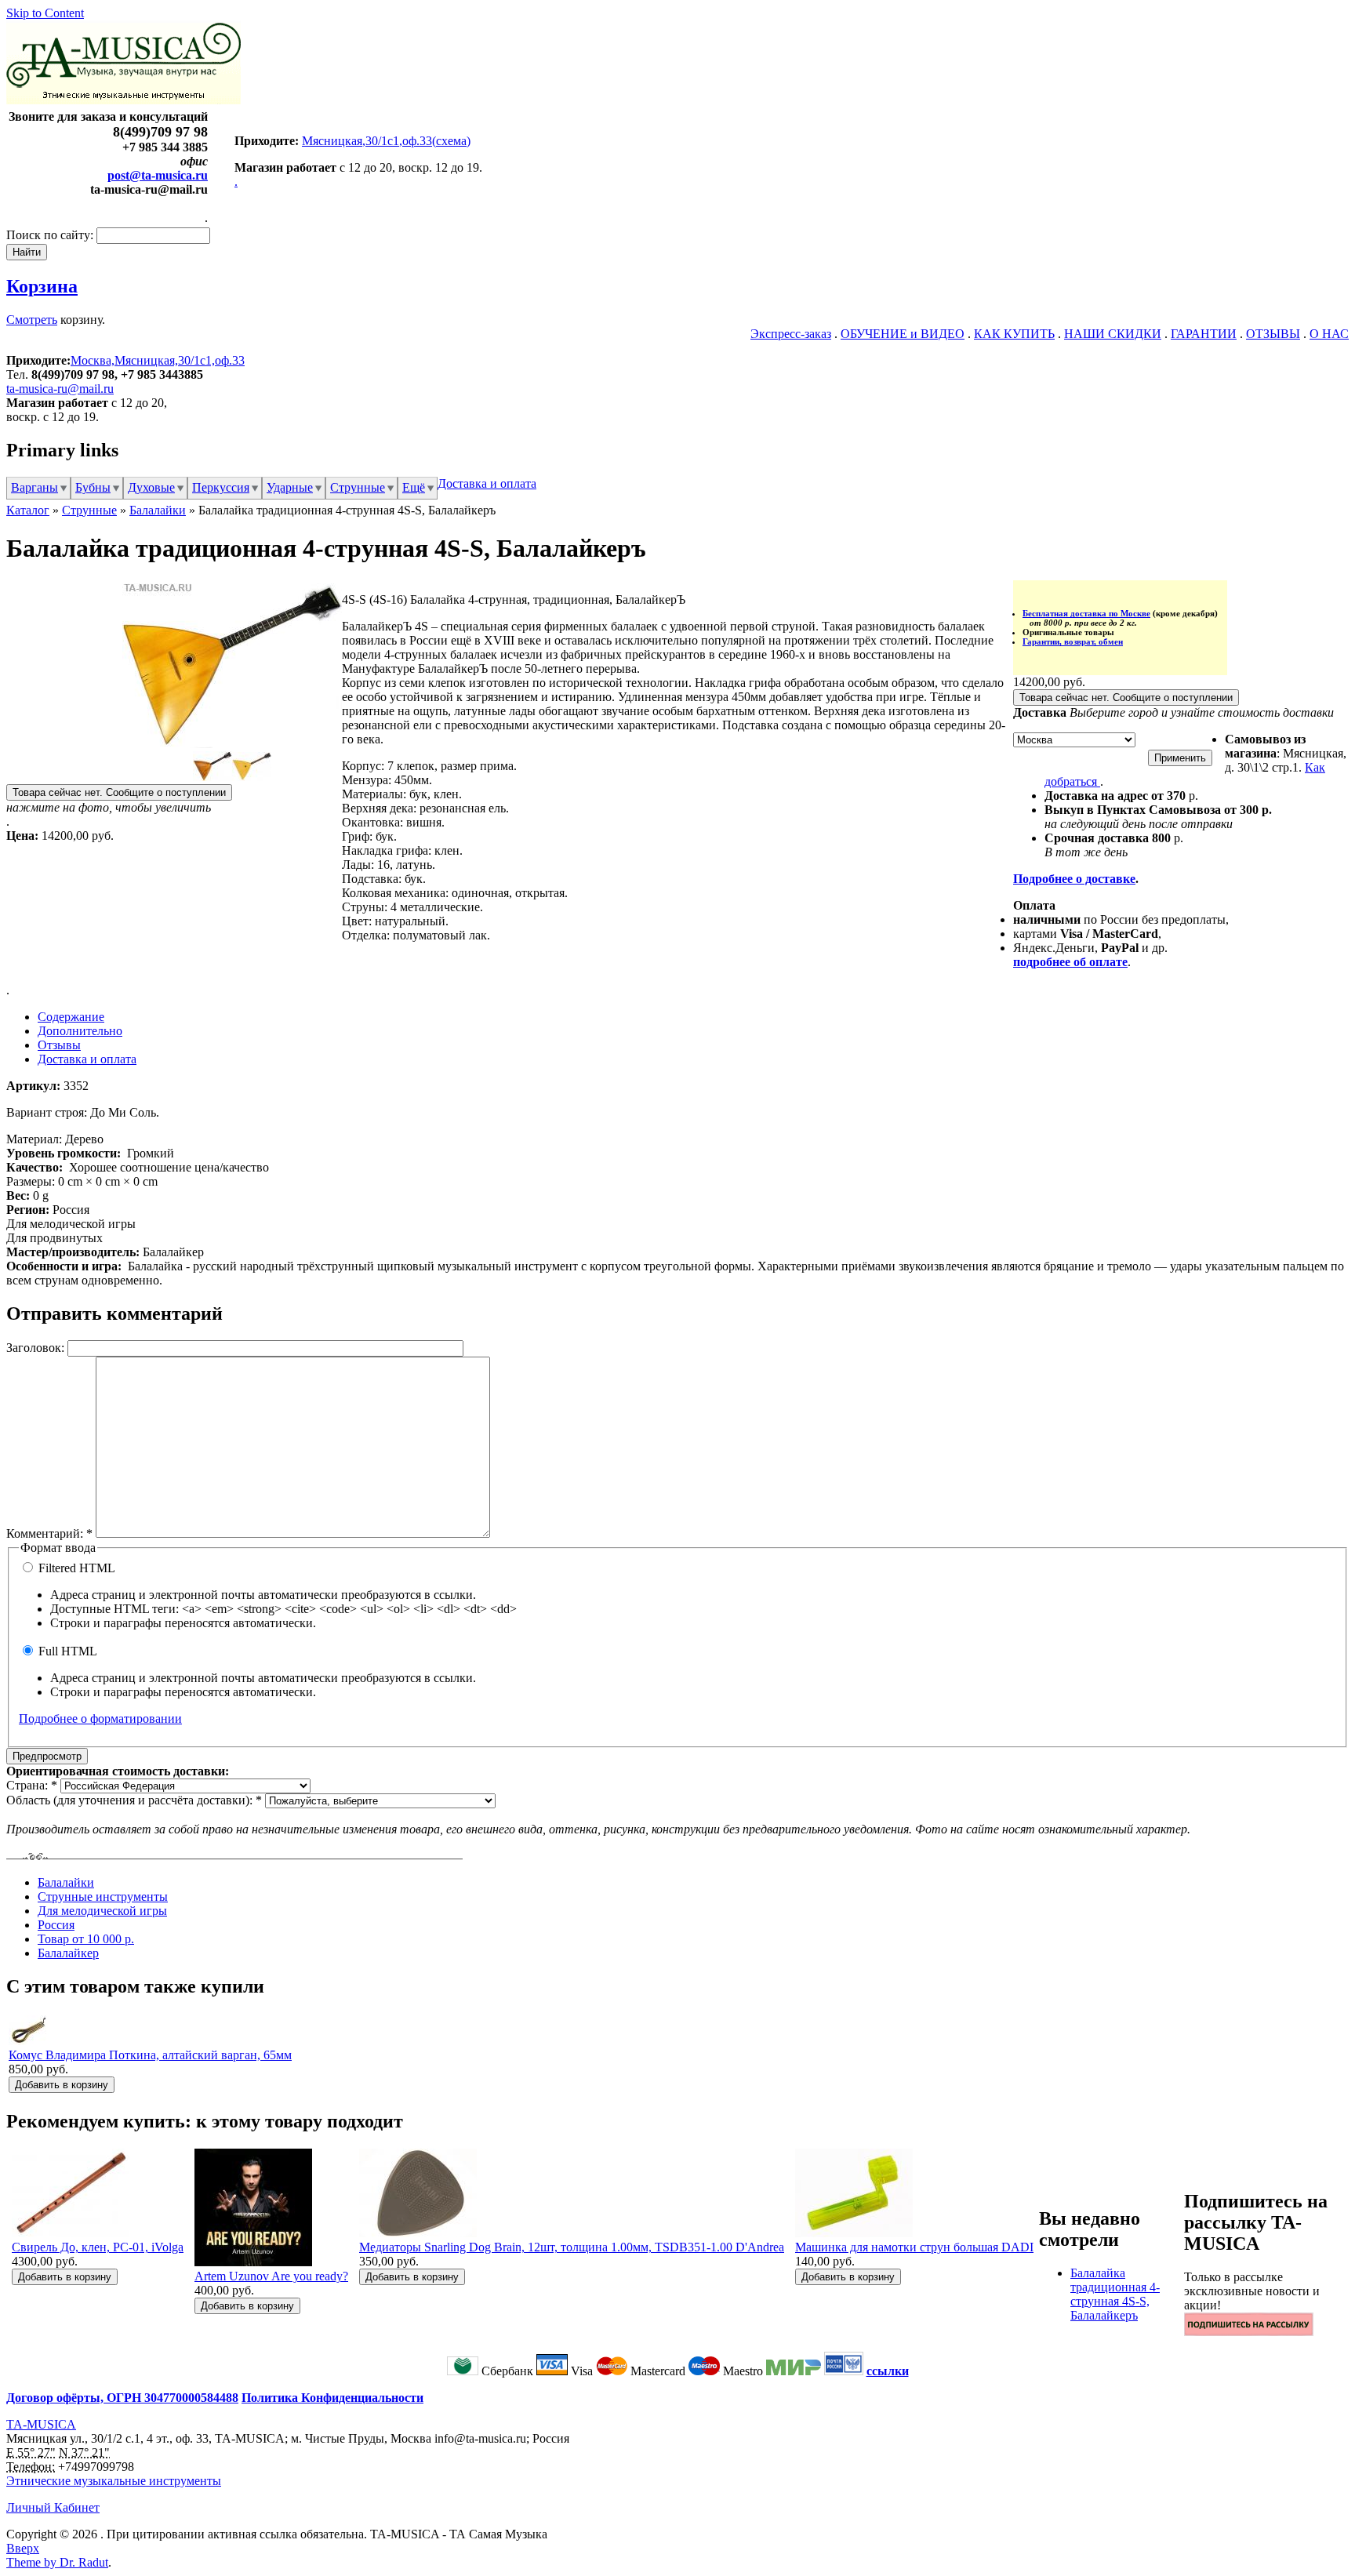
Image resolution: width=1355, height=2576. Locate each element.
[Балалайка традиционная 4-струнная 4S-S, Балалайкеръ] (232, 744)
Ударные (290, 487)
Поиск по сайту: (51, 235)
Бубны (93, 487)
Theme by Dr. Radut (57, 2562)
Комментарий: (49, 1533)
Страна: (32, 1785)
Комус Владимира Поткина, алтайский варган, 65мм (150, 2055)
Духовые (151, 487)
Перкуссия (221, 487)
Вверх (23, 2548)
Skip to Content (45, 13)
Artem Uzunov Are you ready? (271, 2276)
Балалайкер (68, 1953)
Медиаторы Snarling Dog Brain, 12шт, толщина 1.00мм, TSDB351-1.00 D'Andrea (572, 2247)
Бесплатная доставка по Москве (1086, 613)
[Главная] (124, 100)
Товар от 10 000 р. (86, 1939)
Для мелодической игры (102, 1911)
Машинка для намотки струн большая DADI (914, 2247)
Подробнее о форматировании (100, 1719)
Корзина (42, 286)
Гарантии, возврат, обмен (1073, 641)
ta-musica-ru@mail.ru (60, 389)
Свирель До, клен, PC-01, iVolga (98, 2247)
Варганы (35, 487)
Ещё (414, 487)
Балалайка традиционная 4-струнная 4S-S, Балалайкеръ (1115, 2294)
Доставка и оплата (487, 483)
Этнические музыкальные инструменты (114, 2481)
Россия (56, 1925)
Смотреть (32, 320)
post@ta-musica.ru (158, 175)
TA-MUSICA (41, 2424)
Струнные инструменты (103, 1897)
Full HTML (66, 1651)
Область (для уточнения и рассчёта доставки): (134, 1800)
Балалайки (158, 510)
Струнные (358, 487)
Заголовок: (37, 1348)
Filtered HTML (75, 1568)
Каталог (28, 510)
